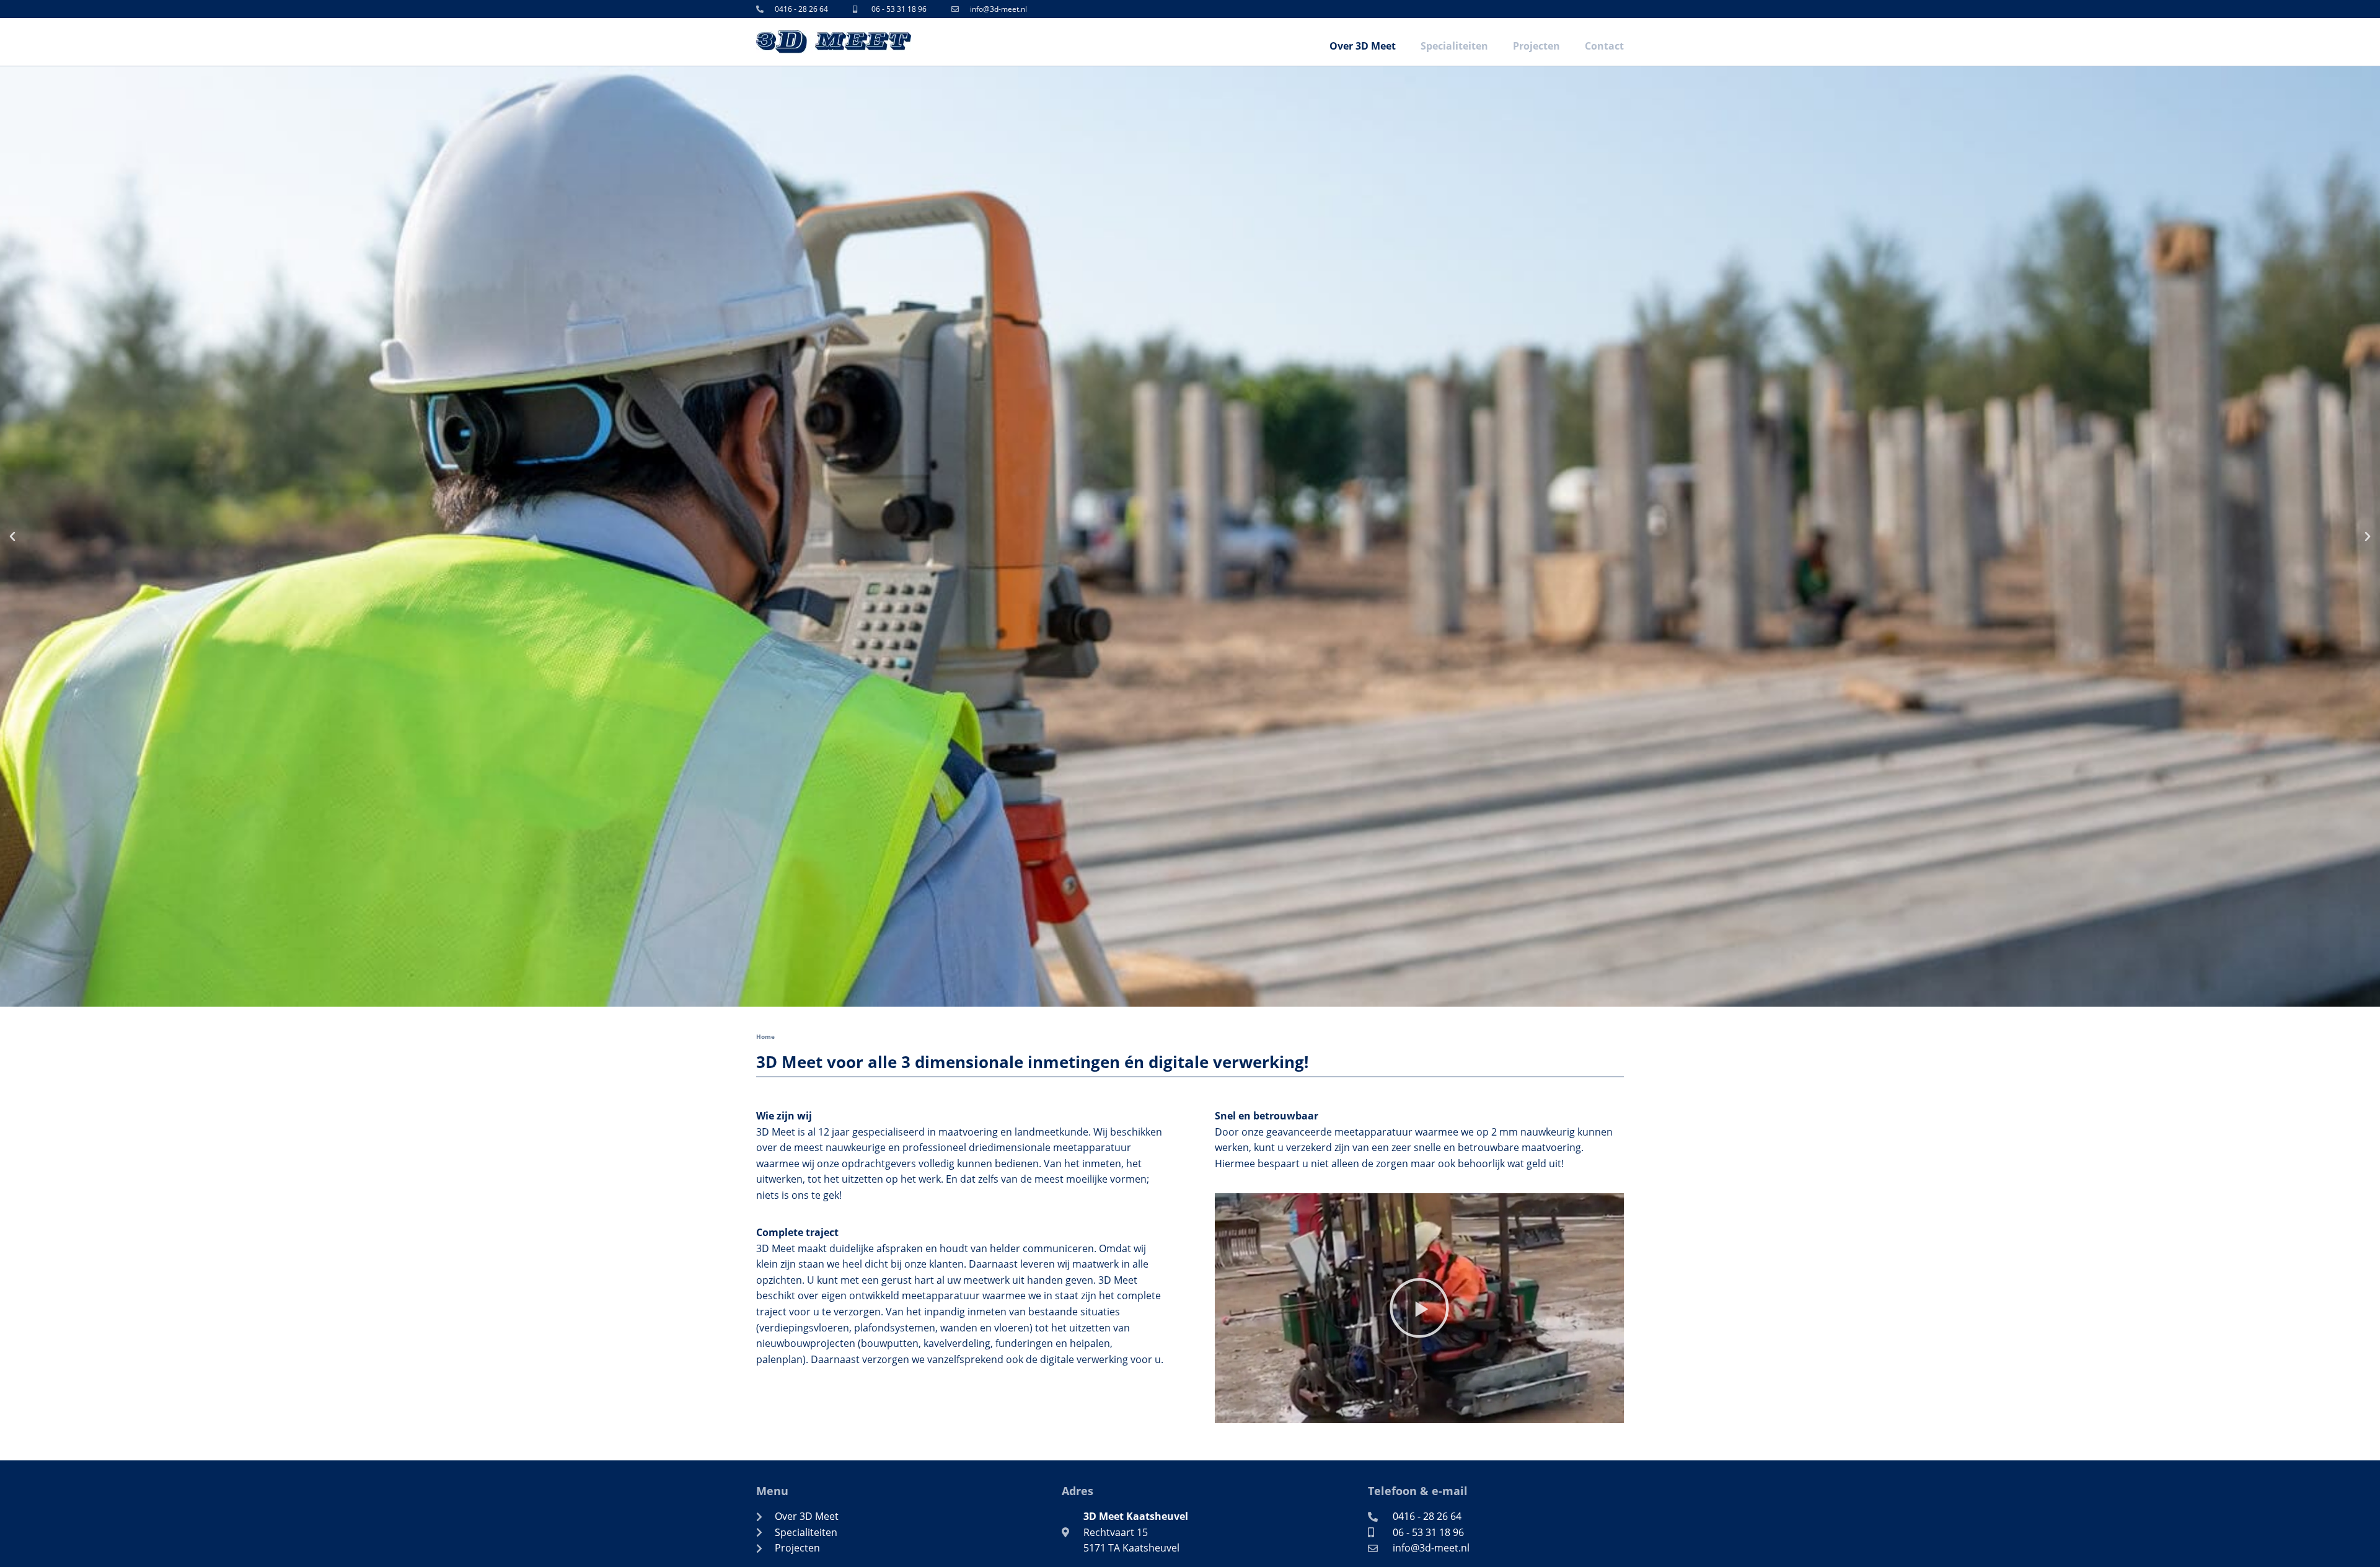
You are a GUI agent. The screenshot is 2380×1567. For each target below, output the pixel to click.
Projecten (1536, 46)
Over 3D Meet (1363, 46)
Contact (1604, 46)
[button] (12, 537)
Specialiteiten (1454, 46)
